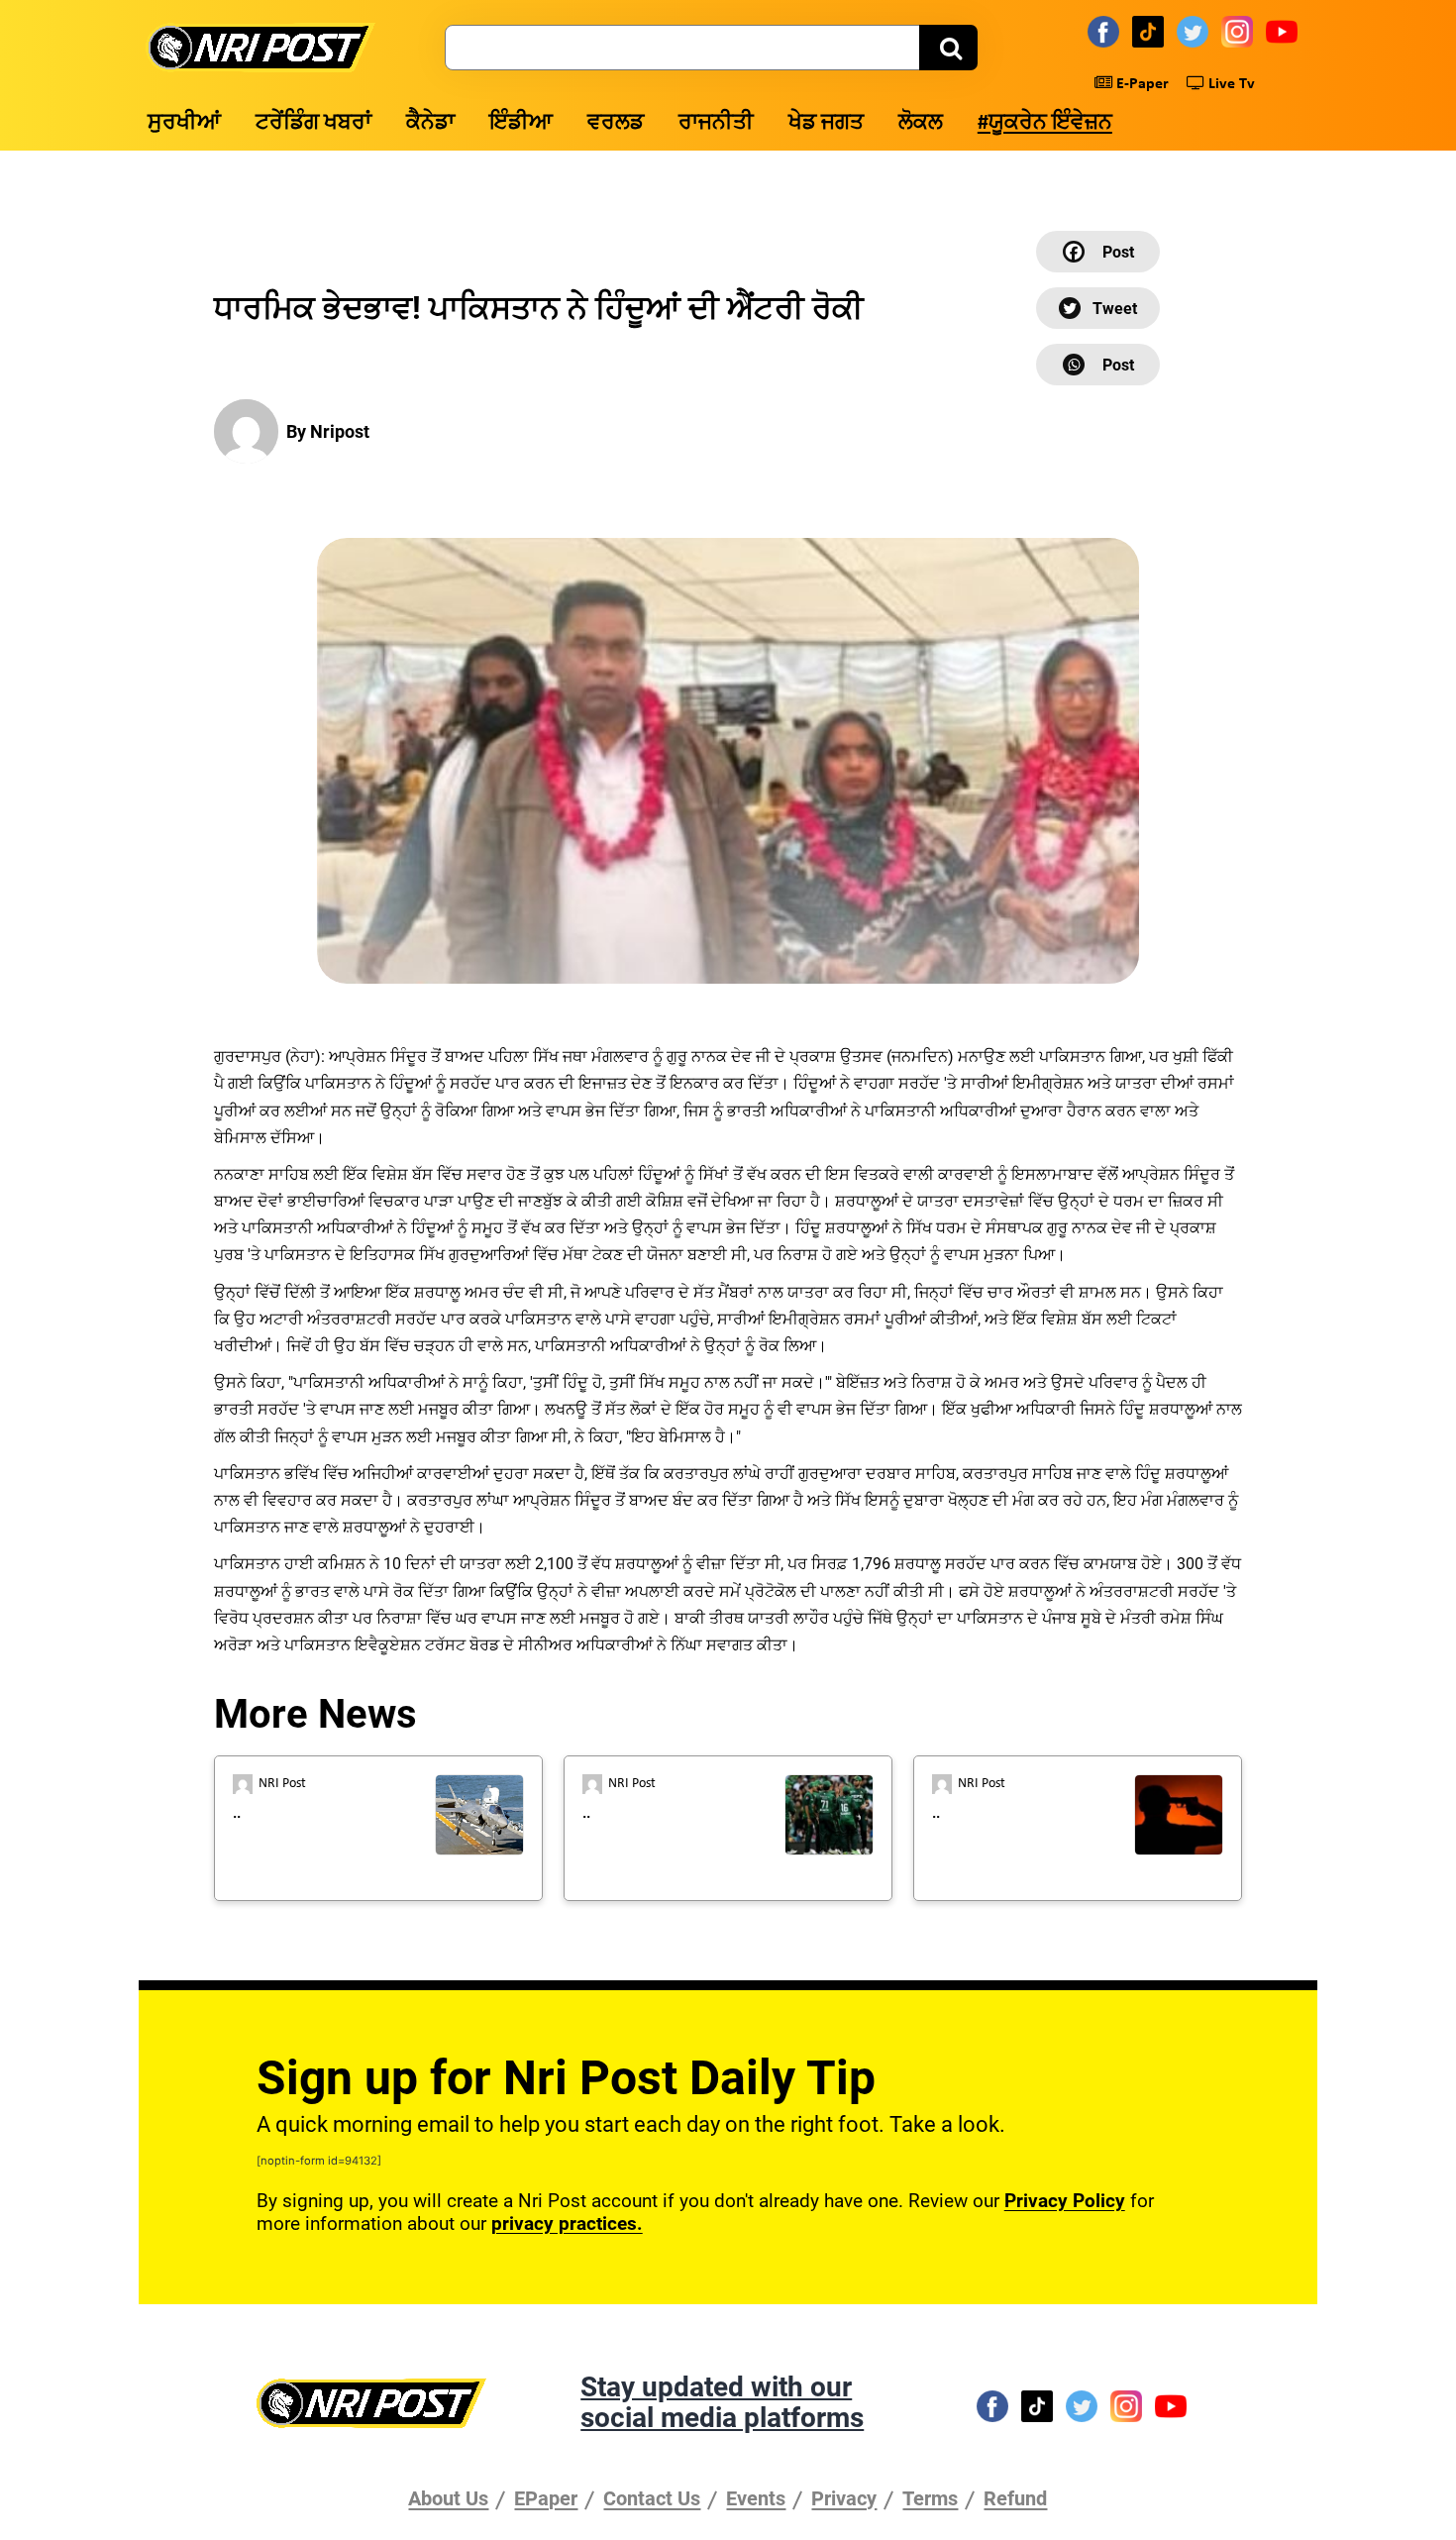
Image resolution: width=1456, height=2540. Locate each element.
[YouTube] (1285, 31)
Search (948, 48)
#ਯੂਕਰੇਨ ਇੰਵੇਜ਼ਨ (1045, 123)
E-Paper (1141, 84)
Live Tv (1230, 84)
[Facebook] (1106, 31)
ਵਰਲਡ (616, 123)
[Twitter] (1196, 31)
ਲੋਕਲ (921, 123)
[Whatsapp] (1098, 365)
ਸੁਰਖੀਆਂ (184, 123)
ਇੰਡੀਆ (521, 123)
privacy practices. (567, 2223)
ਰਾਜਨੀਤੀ (716, 123)
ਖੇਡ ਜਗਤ (826, 123)
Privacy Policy (1065, 2201)
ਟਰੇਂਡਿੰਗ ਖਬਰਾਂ (313, 123)
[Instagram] (1240, 31)
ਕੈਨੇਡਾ (430, 123)
